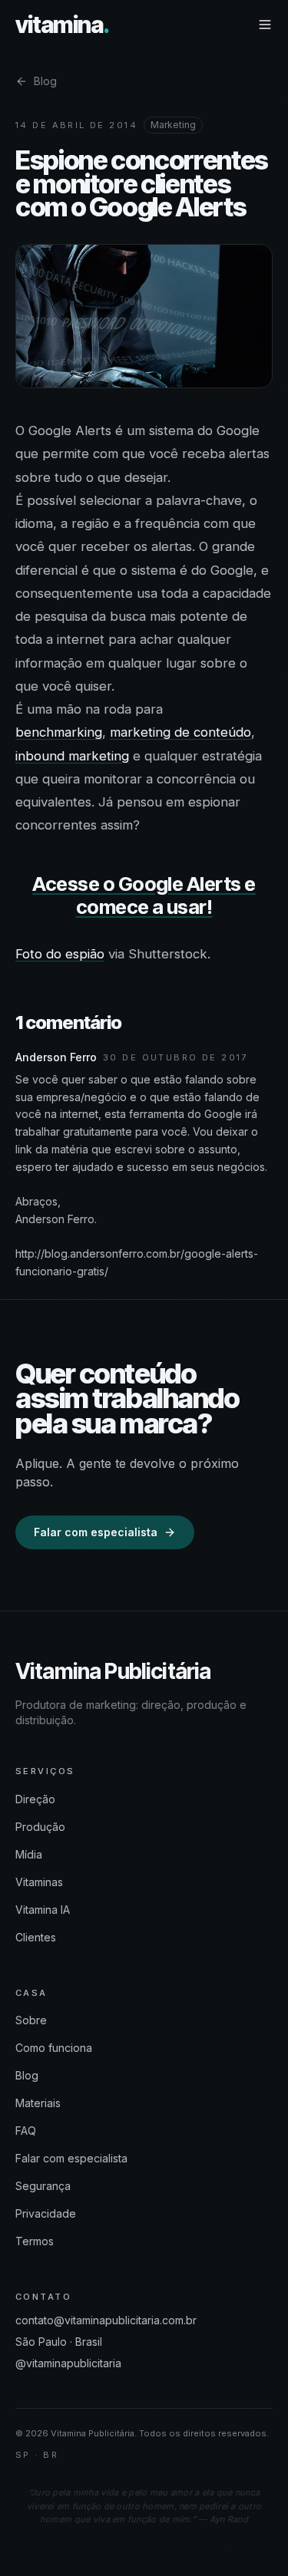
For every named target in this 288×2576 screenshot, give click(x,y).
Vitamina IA (43, 1910)
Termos (35, 2241)
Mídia (29, 1854)
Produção (40, 1827)
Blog (45, 81)
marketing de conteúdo (180, 732)
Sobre (31, 2020)
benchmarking (59, 732)
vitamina (62, 25)
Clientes (36, 1937)
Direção (35, 1799)
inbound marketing (72, 756)
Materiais (38, 2103)
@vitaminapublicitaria (68, 2363)
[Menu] (265, 25)
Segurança (43, 2186)
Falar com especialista (96, 1532)
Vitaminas (39, 1882)
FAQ (26, 2131)
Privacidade (46, 2213)
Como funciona (54, 2048)
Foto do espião (60, 954)
